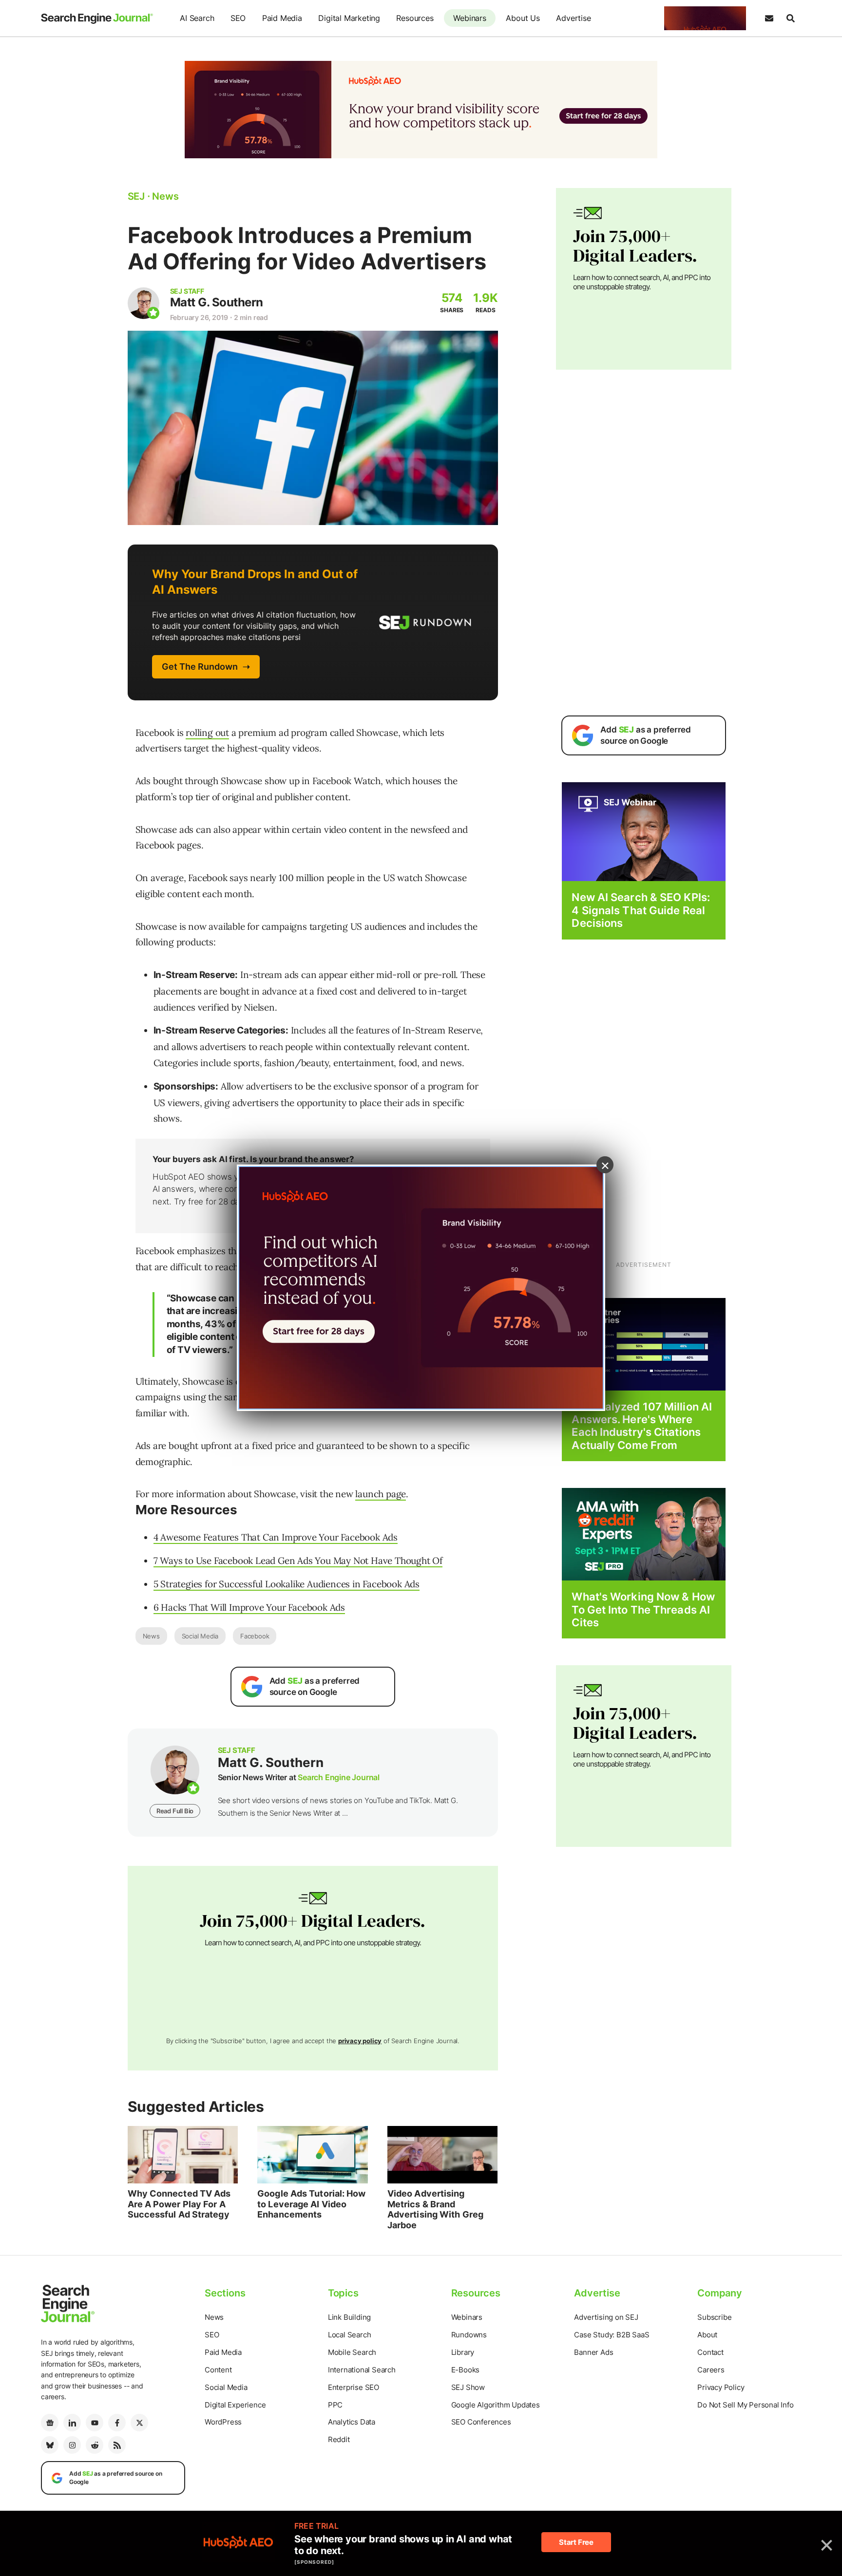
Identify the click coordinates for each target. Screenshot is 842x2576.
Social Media (200, 1636)
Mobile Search (352, 2352)
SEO (238, 18)
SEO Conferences (481, 2422)
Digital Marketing (349, 18)
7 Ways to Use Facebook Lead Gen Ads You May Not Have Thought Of (298, 1561)
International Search (362, 2370)
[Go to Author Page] (144, 303)
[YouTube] (95, 2423)
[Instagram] (72, 2445)
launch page (381, 1494)
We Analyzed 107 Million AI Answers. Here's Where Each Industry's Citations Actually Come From (642, 1426)
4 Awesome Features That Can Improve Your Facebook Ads (276, 1537)
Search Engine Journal (339, 1777)
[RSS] (117, 2445)
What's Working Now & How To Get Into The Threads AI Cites (643, 1609)
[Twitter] (139, 2423)
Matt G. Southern (217, 302)
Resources (415, 18)
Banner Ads (593, 2352)
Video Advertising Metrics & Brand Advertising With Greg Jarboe (435, 2209)
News (151, 1636)
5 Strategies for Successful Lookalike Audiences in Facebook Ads (287, 1584)
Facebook (255, 1636)
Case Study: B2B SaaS (612, 2335)
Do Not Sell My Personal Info (745, 2405)
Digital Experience (235, 2405)
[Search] (790, 19)
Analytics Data (352, 2422)
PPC (335, 2405)
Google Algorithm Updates (496, 2405)
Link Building (349, 2317)
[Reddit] (95, 2445)
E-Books (466, 2370)
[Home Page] (97, 19)
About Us (523, 18)
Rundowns (469, 2335)
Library (463, 2352)
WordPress (223, 2422)
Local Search (350, 2335)
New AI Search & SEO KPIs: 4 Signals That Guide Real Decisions (641, 910)
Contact (710, 2352)
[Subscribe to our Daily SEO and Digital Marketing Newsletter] (769, 19)
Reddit (339, 2439)
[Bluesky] (50, 2445)
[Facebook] (117, 2423)
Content (218, 2370)
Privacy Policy (721, 2387)
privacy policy (360, 2041)
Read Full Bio (175, 1811)
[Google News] (50, 2423)
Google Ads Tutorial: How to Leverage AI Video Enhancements (311, 2204)
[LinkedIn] (72, 2423)
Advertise (573, 18)
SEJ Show (468, 2387)
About (707, 2335)
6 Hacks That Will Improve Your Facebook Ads (249, 1607)
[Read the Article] (183, 2155)
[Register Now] (644, 831)
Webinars (469, 18)
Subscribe (714, 2317)
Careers (711, 2370)
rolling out (207, 733)
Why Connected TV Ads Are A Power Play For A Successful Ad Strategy (179, 2204)
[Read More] (644, 1344)
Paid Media (282, 18)
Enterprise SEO (354, 2387)
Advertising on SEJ (606, 2317)
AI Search (197, 18)
